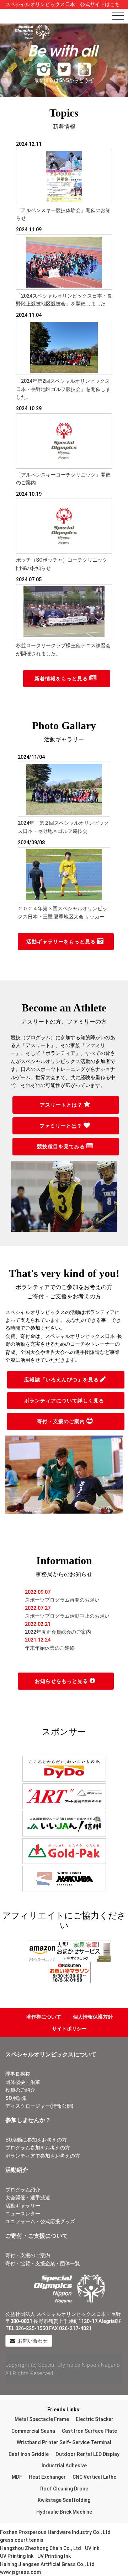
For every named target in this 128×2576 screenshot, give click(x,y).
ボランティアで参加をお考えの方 (43, 2156)
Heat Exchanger (47, 2477)
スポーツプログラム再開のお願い (62, 1600)
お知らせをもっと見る (62, 1681)
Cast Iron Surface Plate (89, 2431)
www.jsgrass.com (20, 2572)
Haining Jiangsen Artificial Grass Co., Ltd (47, 2564)
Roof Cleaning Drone (64, 2489)
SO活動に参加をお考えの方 (36, 2140)
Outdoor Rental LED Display (87, 2454)
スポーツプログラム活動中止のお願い (67, 1616)
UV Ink (92, 2548)
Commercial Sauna (33, 2431)
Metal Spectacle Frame (42, 2419)
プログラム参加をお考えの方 (38, 2148)
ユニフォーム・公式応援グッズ (40, 2221)
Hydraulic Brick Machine (64, 2512)
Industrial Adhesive (64, 2466)
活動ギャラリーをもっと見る (62, 942)
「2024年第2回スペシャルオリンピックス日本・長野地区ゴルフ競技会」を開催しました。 (63, 389)
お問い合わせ (32, 2341)
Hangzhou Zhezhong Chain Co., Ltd (41, 2548)
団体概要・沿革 (23, 2082)
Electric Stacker (95, 2419)
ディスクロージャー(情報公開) (39, 2106)
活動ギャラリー (23, 2206)
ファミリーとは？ (62, 1126)
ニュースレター (23, 2214)
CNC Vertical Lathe (94, 2477)
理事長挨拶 (18, 2074)
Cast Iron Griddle (29, 2454)
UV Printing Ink (17, 2556)
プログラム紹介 (23, 2190)
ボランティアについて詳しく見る (65, 1401)
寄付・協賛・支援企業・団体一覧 (43, 2263)
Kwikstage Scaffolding (64, 2500)
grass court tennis (22, 2540)
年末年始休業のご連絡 (50, 1648)
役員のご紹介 (20, 2090)
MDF (17, 2477)
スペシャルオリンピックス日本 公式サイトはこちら (63, 8)
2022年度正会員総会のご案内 (58, 1632)
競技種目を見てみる (62, 1147)
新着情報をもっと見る (62, 679)
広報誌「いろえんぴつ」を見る (62, 1380)
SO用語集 (16, 2098)
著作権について (44, 2017)
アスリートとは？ (62, 1105)
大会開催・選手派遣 (28, 2198)
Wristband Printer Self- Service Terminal (64, 2442)
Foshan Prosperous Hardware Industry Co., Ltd (55, 2532)
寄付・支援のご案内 (62, 1421)
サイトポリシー (69, 2029)
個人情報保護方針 (93, 2017)
